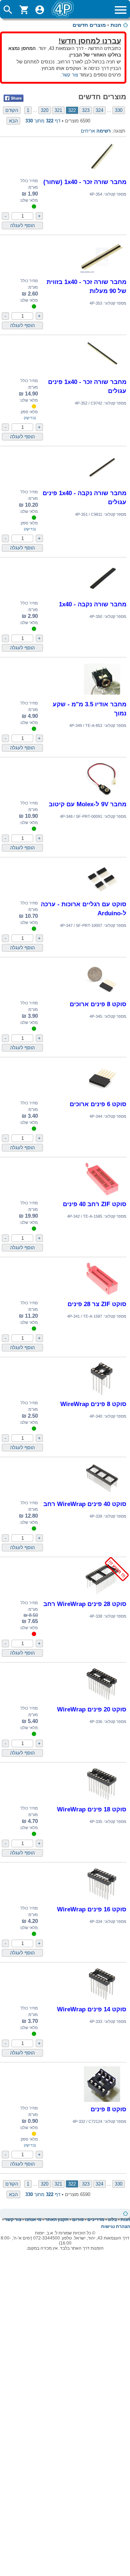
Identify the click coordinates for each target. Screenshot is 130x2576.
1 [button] (28, 110)
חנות (116, 25)
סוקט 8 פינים (109, 2109)
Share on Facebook (14, 98)
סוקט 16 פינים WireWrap (92, 1909)
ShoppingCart (24, 10)
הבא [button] (13, 121)
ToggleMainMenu (121, 10)
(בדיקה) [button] (30, 418)
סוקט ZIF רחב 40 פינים (95, 1204)
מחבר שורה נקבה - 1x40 (93, 604)
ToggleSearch (8, 10)
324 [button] (99, 110)
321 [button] (58, 110)
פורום (78, 2220)
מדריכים (96, 2220)
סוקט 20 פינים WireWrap (92, 1709)
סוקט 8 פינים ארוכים (98, 1004)
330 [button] (119, 110)
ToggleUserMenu (40, 10)
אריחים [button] (88, 131)
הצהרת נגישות (116, 2226)
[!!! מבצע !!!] (102, 1596)
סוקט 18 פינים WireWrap (92, 1809)
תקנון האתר (57, 2220)
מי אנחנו (33, 2220)
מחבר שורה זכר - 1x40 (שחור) (85, 182)
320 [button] (45, 110)
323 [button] (86, 110)
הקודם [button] (12, 110)
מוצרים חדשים (89, 25)
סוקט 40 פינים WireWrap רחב (85, 1504)
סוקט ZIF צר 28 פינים (97, 1304)
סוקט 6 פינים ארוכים (98, 1104)
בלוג (112, 2220)
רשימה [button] (103, 131)
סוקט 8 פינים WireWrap (93, 1404)
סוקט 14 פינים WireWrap (92, 2009)
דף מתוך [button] (43, 121)
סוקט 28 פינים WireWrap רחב (85, 1604)
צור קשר (70, 75)
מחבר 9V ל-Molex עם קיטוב (88, 804)
